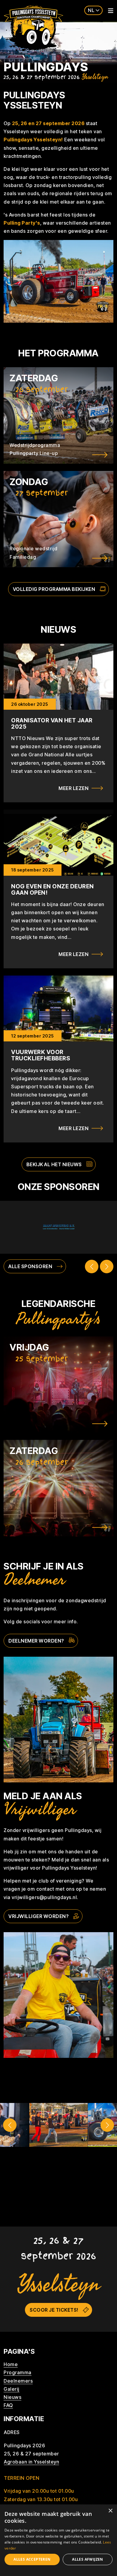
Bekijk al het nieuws (54, 1164)
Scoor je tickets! (54, 2310)
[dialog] (58, 2540)
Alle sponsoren (30, 1266)
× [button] (110, 2511)
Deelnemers (18, 2381)
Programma (18, 2372)
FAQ (8, 2405)
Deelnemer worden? (36, 1641)
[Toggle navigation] (109, 11)
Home (11, 2364)
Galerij (12, 2389)
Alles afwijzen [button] (88, 2559)
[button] (10, 2125)
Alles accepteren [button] (32, 2559)
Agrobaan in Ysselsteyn (31, 2462)
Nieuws (12, 2397)
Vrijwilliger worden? (39, 1916)
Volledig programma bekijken (54, 589)
